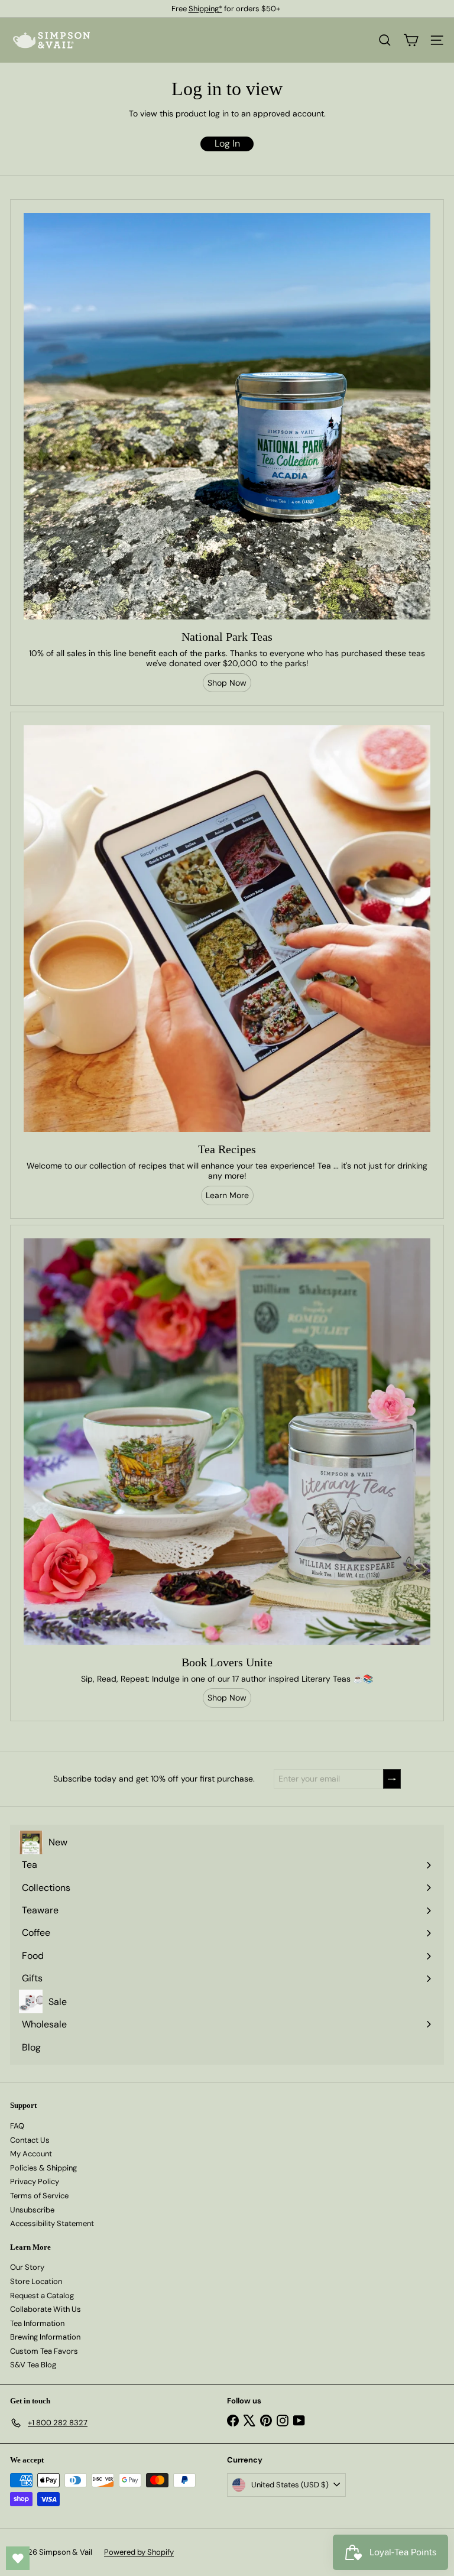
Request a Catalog (42, 2296)
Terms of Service (39, 2196)
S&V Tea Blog (33, 2365)
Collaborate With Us (46, 2309)
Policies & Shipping (43, 2168)
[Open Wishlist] (18, 2558)
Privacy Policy (35, 2181)
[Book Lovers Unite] (227, 1442)
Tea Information (37, 2323)
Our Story (27, 2267)
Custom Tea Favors (44, 2351)
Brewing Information (45, 2337)
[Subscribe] (392, 1779)
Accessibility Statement (52, 2223)
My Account (31, 2154)
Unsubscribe (32, 2210)
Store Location (36, 2281)
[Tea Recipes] (227, 929)
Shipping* (205, 9)
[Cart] (411, 40)
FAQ (17, 2126)
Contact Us (30, 2140)
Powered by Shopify (139, 2552)
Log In (227, 143)
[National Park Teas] (227, 416)
